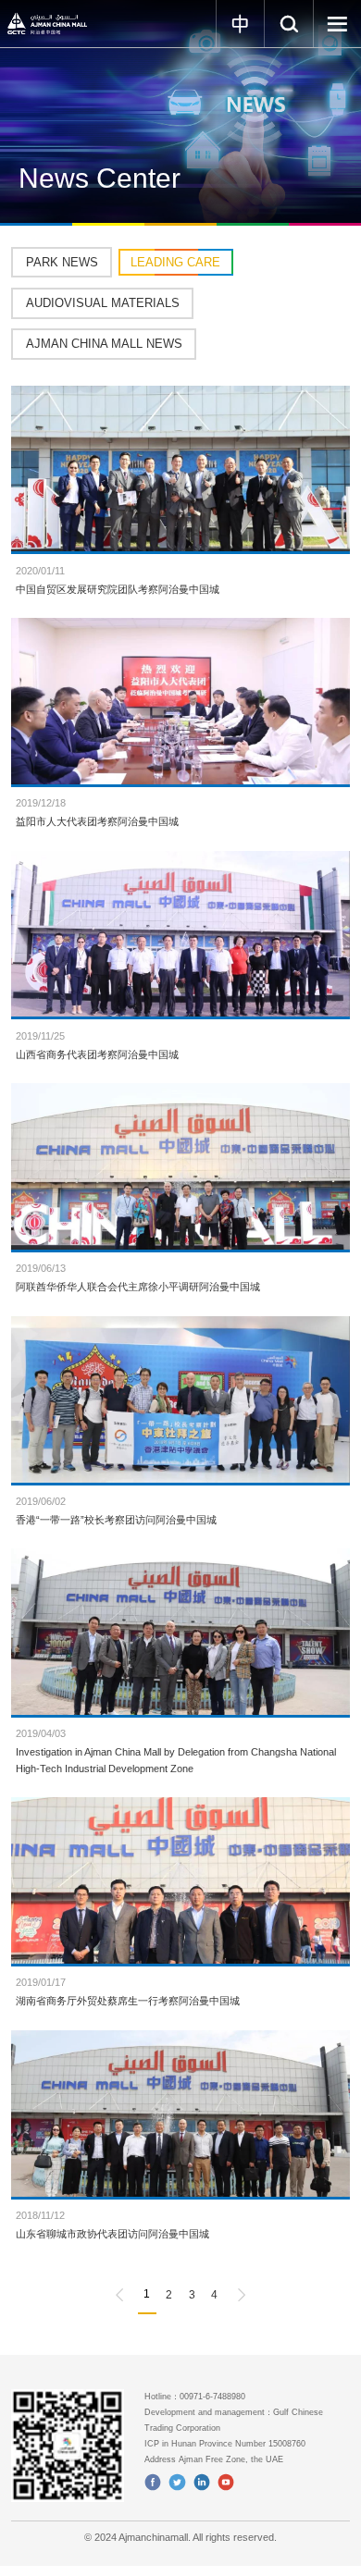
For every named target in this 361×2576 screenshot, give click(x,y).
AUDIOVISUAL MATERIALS (103, 303)
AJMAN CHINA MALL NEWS (104, 344)
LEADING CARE (175, 262)
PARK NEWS (62, 262)
